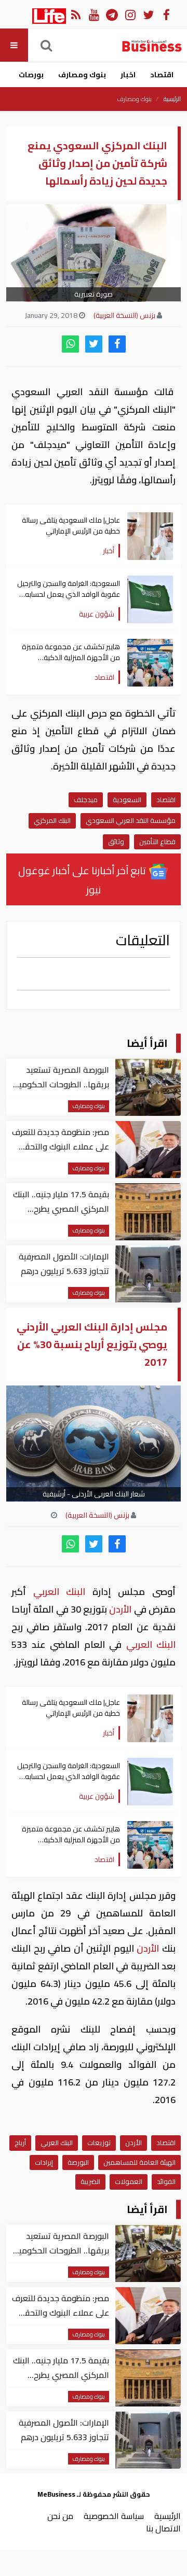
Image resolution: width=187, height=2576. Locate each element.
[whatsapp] (70, 344)
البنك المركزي (52, 820)
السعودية (127, 800)
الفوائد (166, 2181)
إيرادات (44, 2162)
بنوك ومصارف (82, 75)
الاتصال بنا (163, 2528)
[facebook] (117, 344)
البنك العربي (59, 1592)
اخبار (128, 75)
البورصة (78, 2162)
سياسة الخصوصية (114, 2516)
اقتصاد (162, 75)
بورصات (31, 75)
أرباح (20, 2143)
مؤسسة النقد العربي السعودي (131, 820)
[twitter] (94, 344)
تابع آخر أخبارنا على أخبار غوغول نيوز (83, 880)
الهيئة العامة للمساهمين (139, 2162)
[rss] (76, 14)
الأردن (121, 1609)
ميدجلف (86, 800)
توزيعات (99, 2143)
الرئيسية (172, 99)
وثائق (116, 842)
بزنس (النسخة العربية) (124, 315)
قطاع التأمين (157, 842)
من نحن (60, 2516)
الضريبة (90, 2181)
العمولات (129, 2181)
